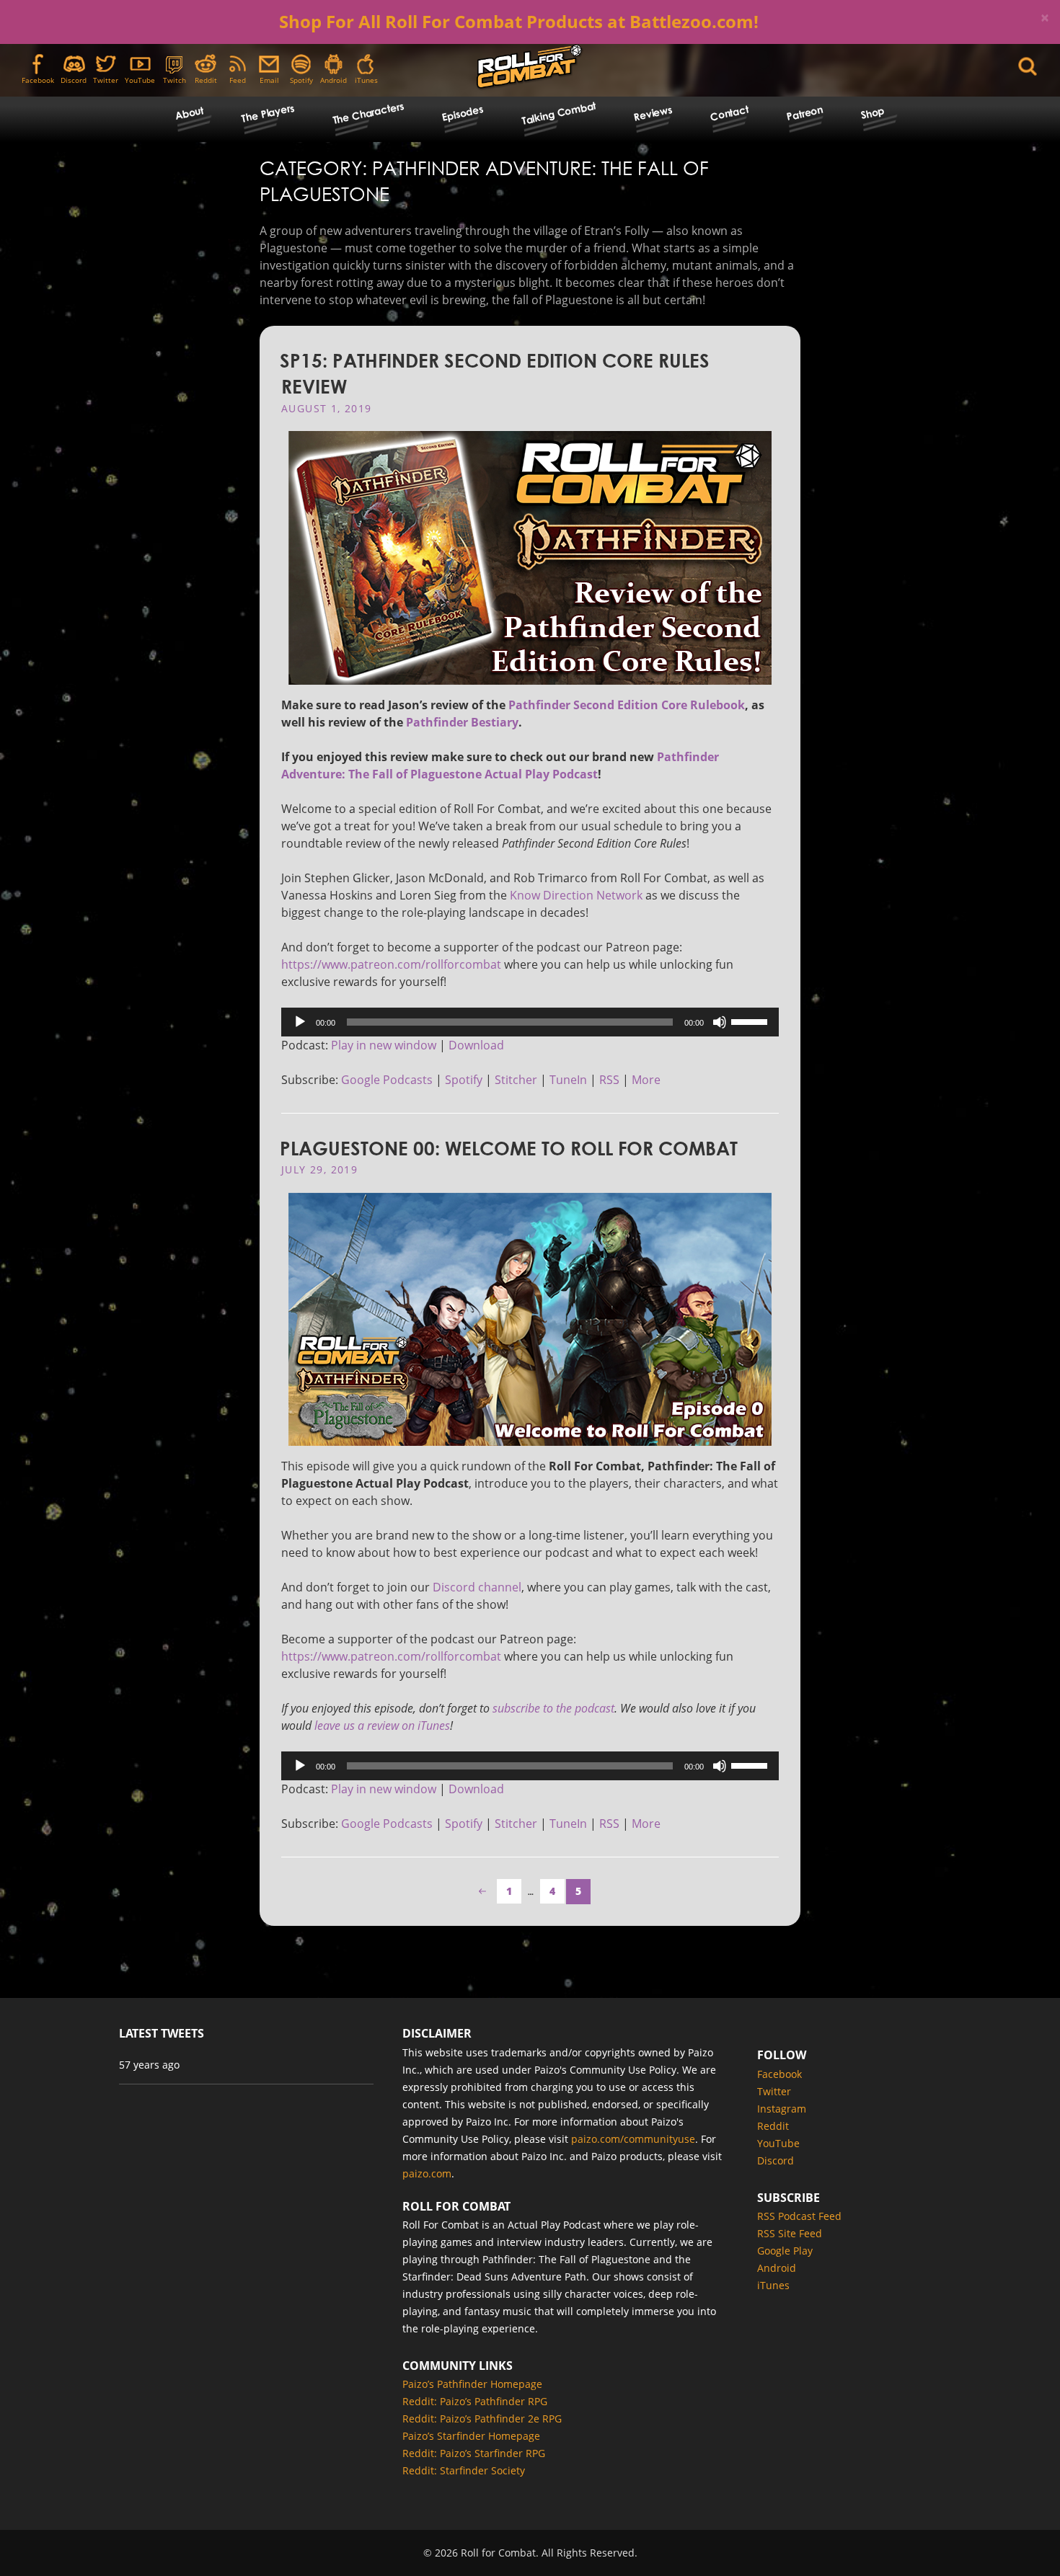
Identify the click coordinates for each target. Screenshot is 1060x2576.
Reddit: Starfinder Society (464, 2470)
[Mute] (720, 1022)
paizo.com (427, 2173)
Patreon (804, 113)
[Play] (300, 1022)
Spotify (301, 80)
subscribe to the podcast (553, 1708)
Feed (238, 80)
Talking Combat (558, 112)
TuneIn (568, 1080)
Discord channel (477, 1587)
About (189, 113)
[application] (530, 1022)
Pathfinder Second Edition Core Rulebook (627, 705)
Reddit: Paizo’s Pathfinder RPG (475, 2401)
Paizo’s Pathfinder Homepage (472, 2384)
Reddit (206, 80)
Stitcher (516, 1080)
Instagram (782, 2109)
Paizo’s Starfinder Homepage (471, 2436)
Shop (873, 113)
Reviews (653, 113)
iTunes (366, 80)
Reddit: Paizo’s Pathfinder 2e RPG (482, 2419)
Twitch (175, 80)
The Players (268, 113)
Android (334, 80)
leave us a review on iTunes (382, 1726)
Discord (74, 80)
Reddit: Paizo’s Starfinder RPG (474, 2453)
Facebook (38, 80)
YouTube (140, 80)
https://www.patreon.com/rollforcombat (391, 964)
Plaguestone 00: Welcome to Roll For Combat (509, 1148)
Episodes (462, 113)
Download (476, 1045)
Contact (730, 113)
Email (269, 80)
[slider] (751, 1021)
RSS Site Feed (790, 2233)
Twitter (106, 80)
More (646, 1080)
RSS (609, 1080)
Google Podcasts (387, 1080)
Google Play (785, 2251)
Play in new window (384, 1045)
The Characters (367, 113)
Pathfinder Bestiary (462, 722)
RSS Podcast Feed (799, 2216)
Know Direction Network (576, 895)
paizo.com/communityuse (633, 2139)
